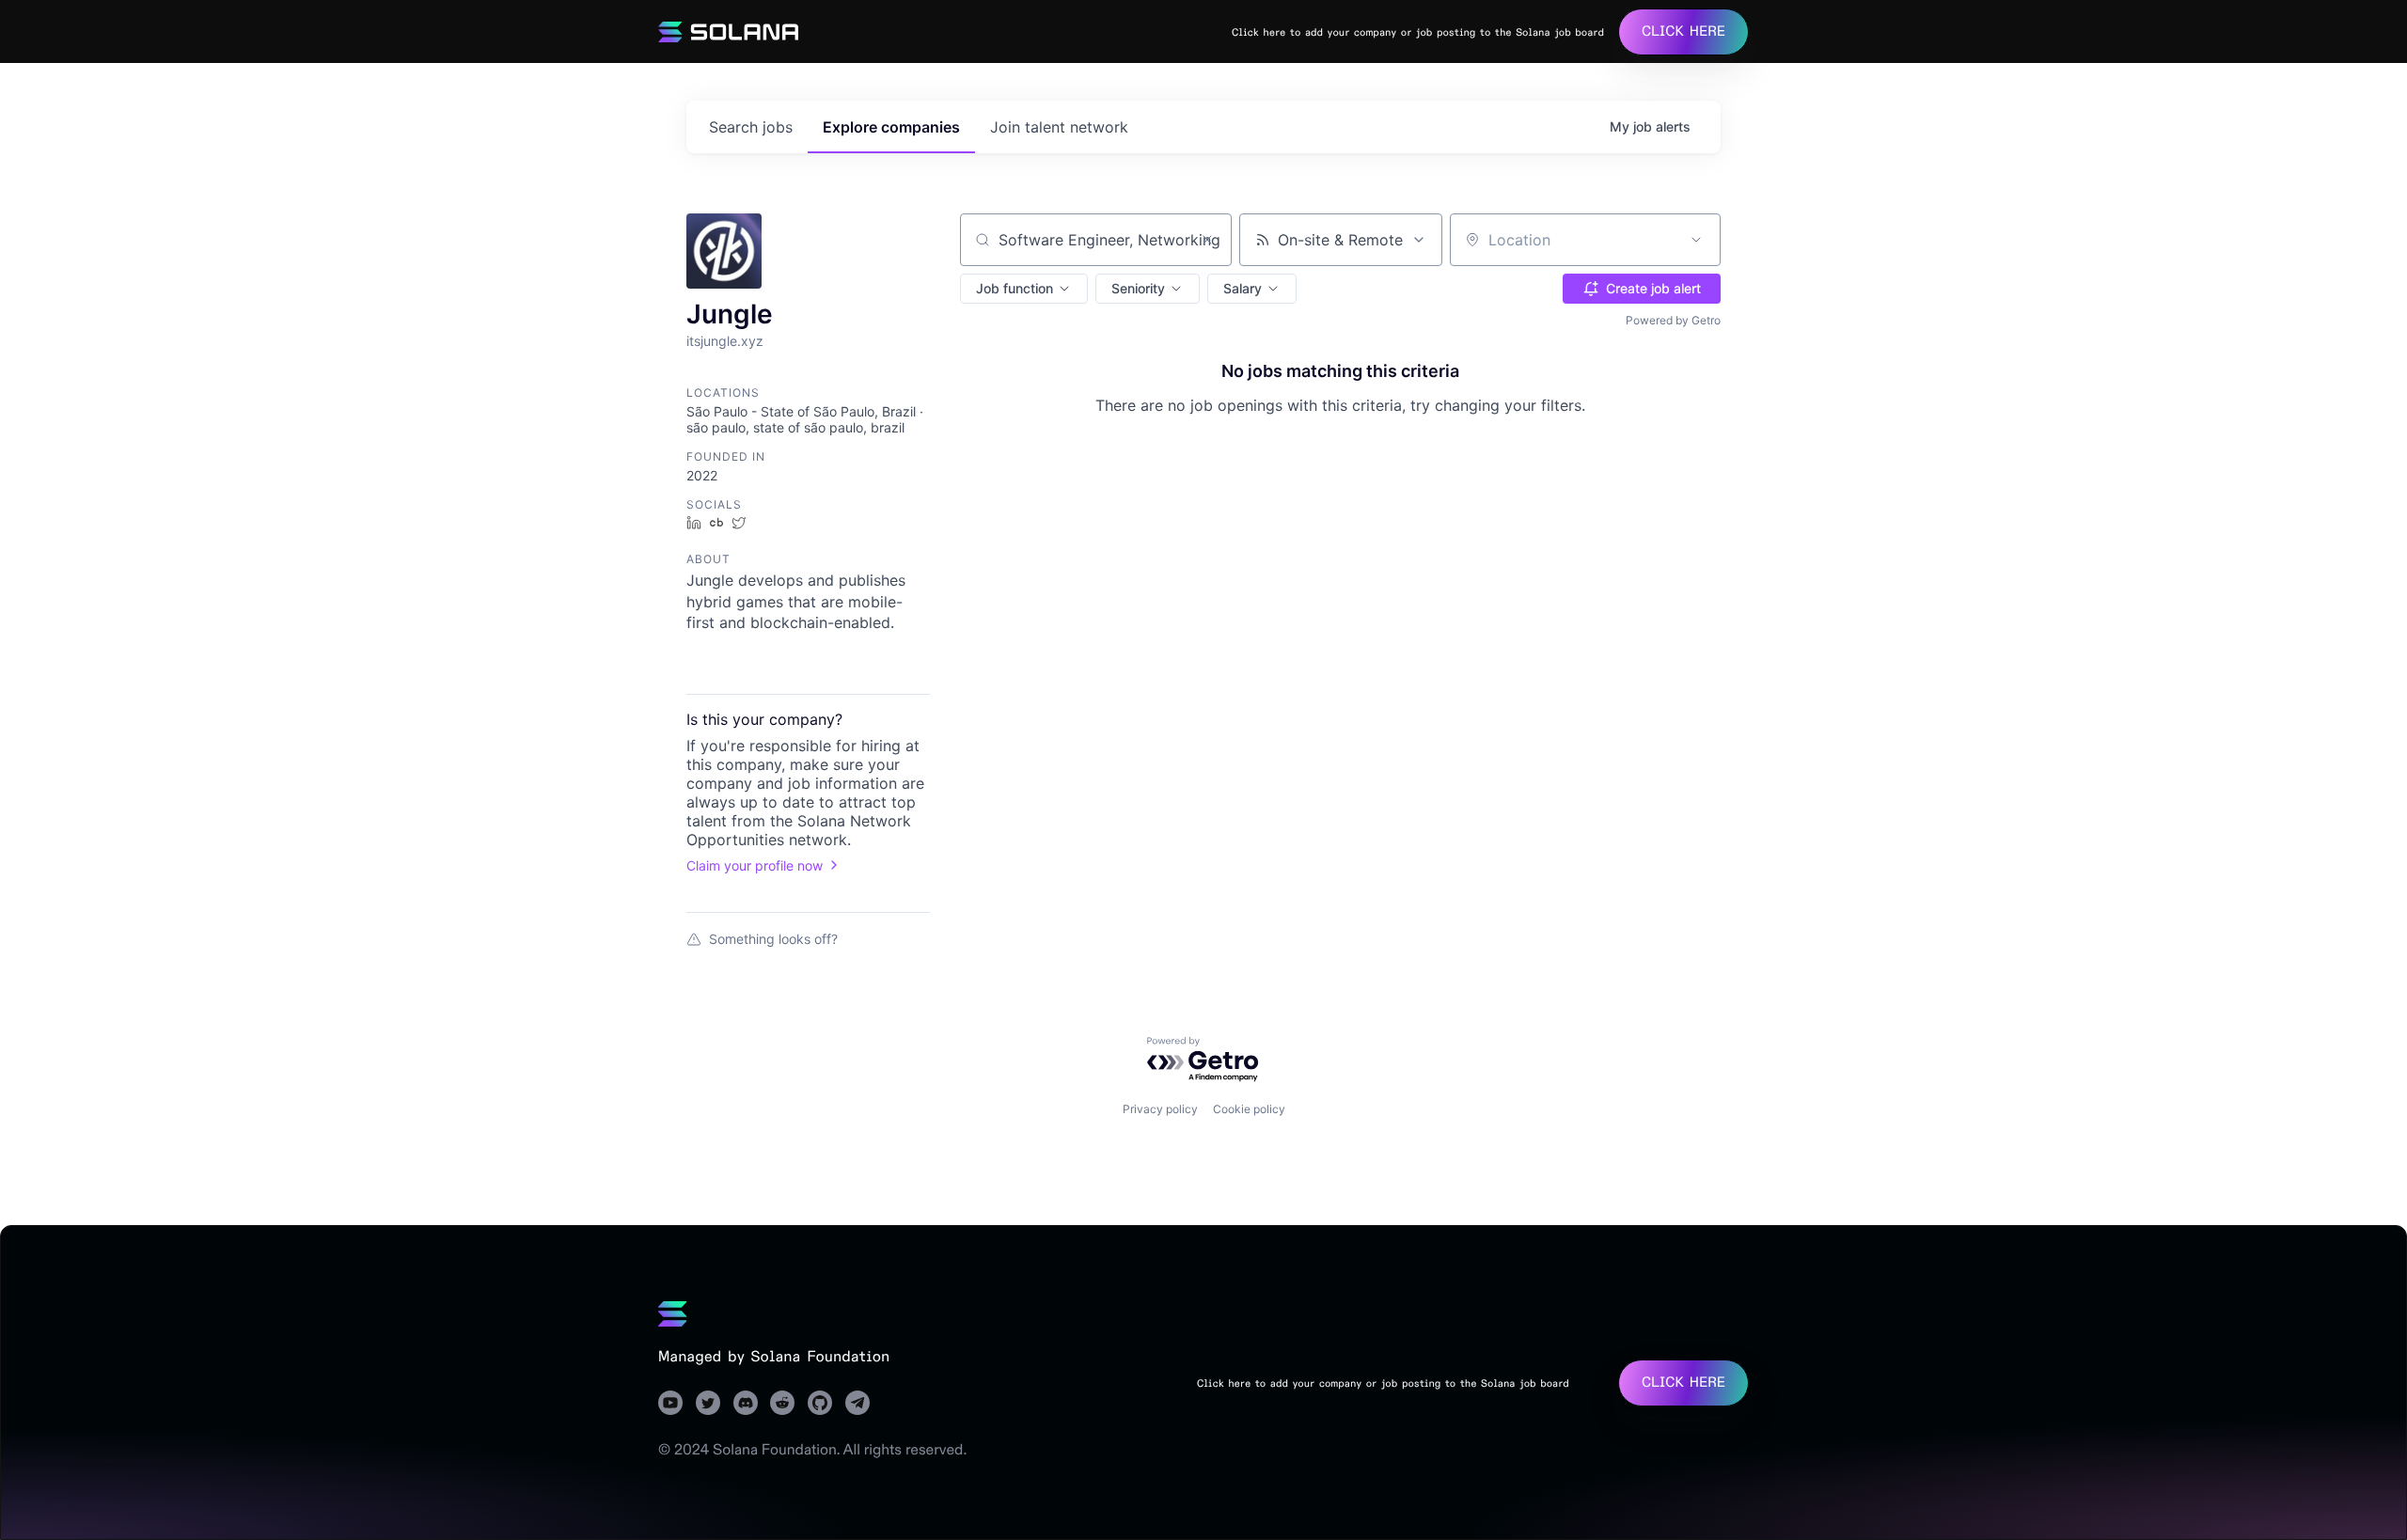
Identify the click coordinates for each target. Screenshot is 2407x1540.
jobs (751, 127)
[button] (1024, 289)
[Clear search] (1207, 240)
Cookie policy (1249, 1109)
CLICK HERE (1683, 31)
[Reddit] (782, 1403)
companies (891, 127)
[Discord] (746, 1403)
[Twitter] (708, 1403)
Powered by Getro (1673, 320)
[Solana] (673, 1313)
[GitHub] (820, 1403)
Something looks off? (773, 939)
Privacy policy (1160, 1109)
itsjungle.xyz (725, 341)
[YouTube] (670, 1403)
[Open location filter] (1696, 240)
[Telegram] (857, 1403)
